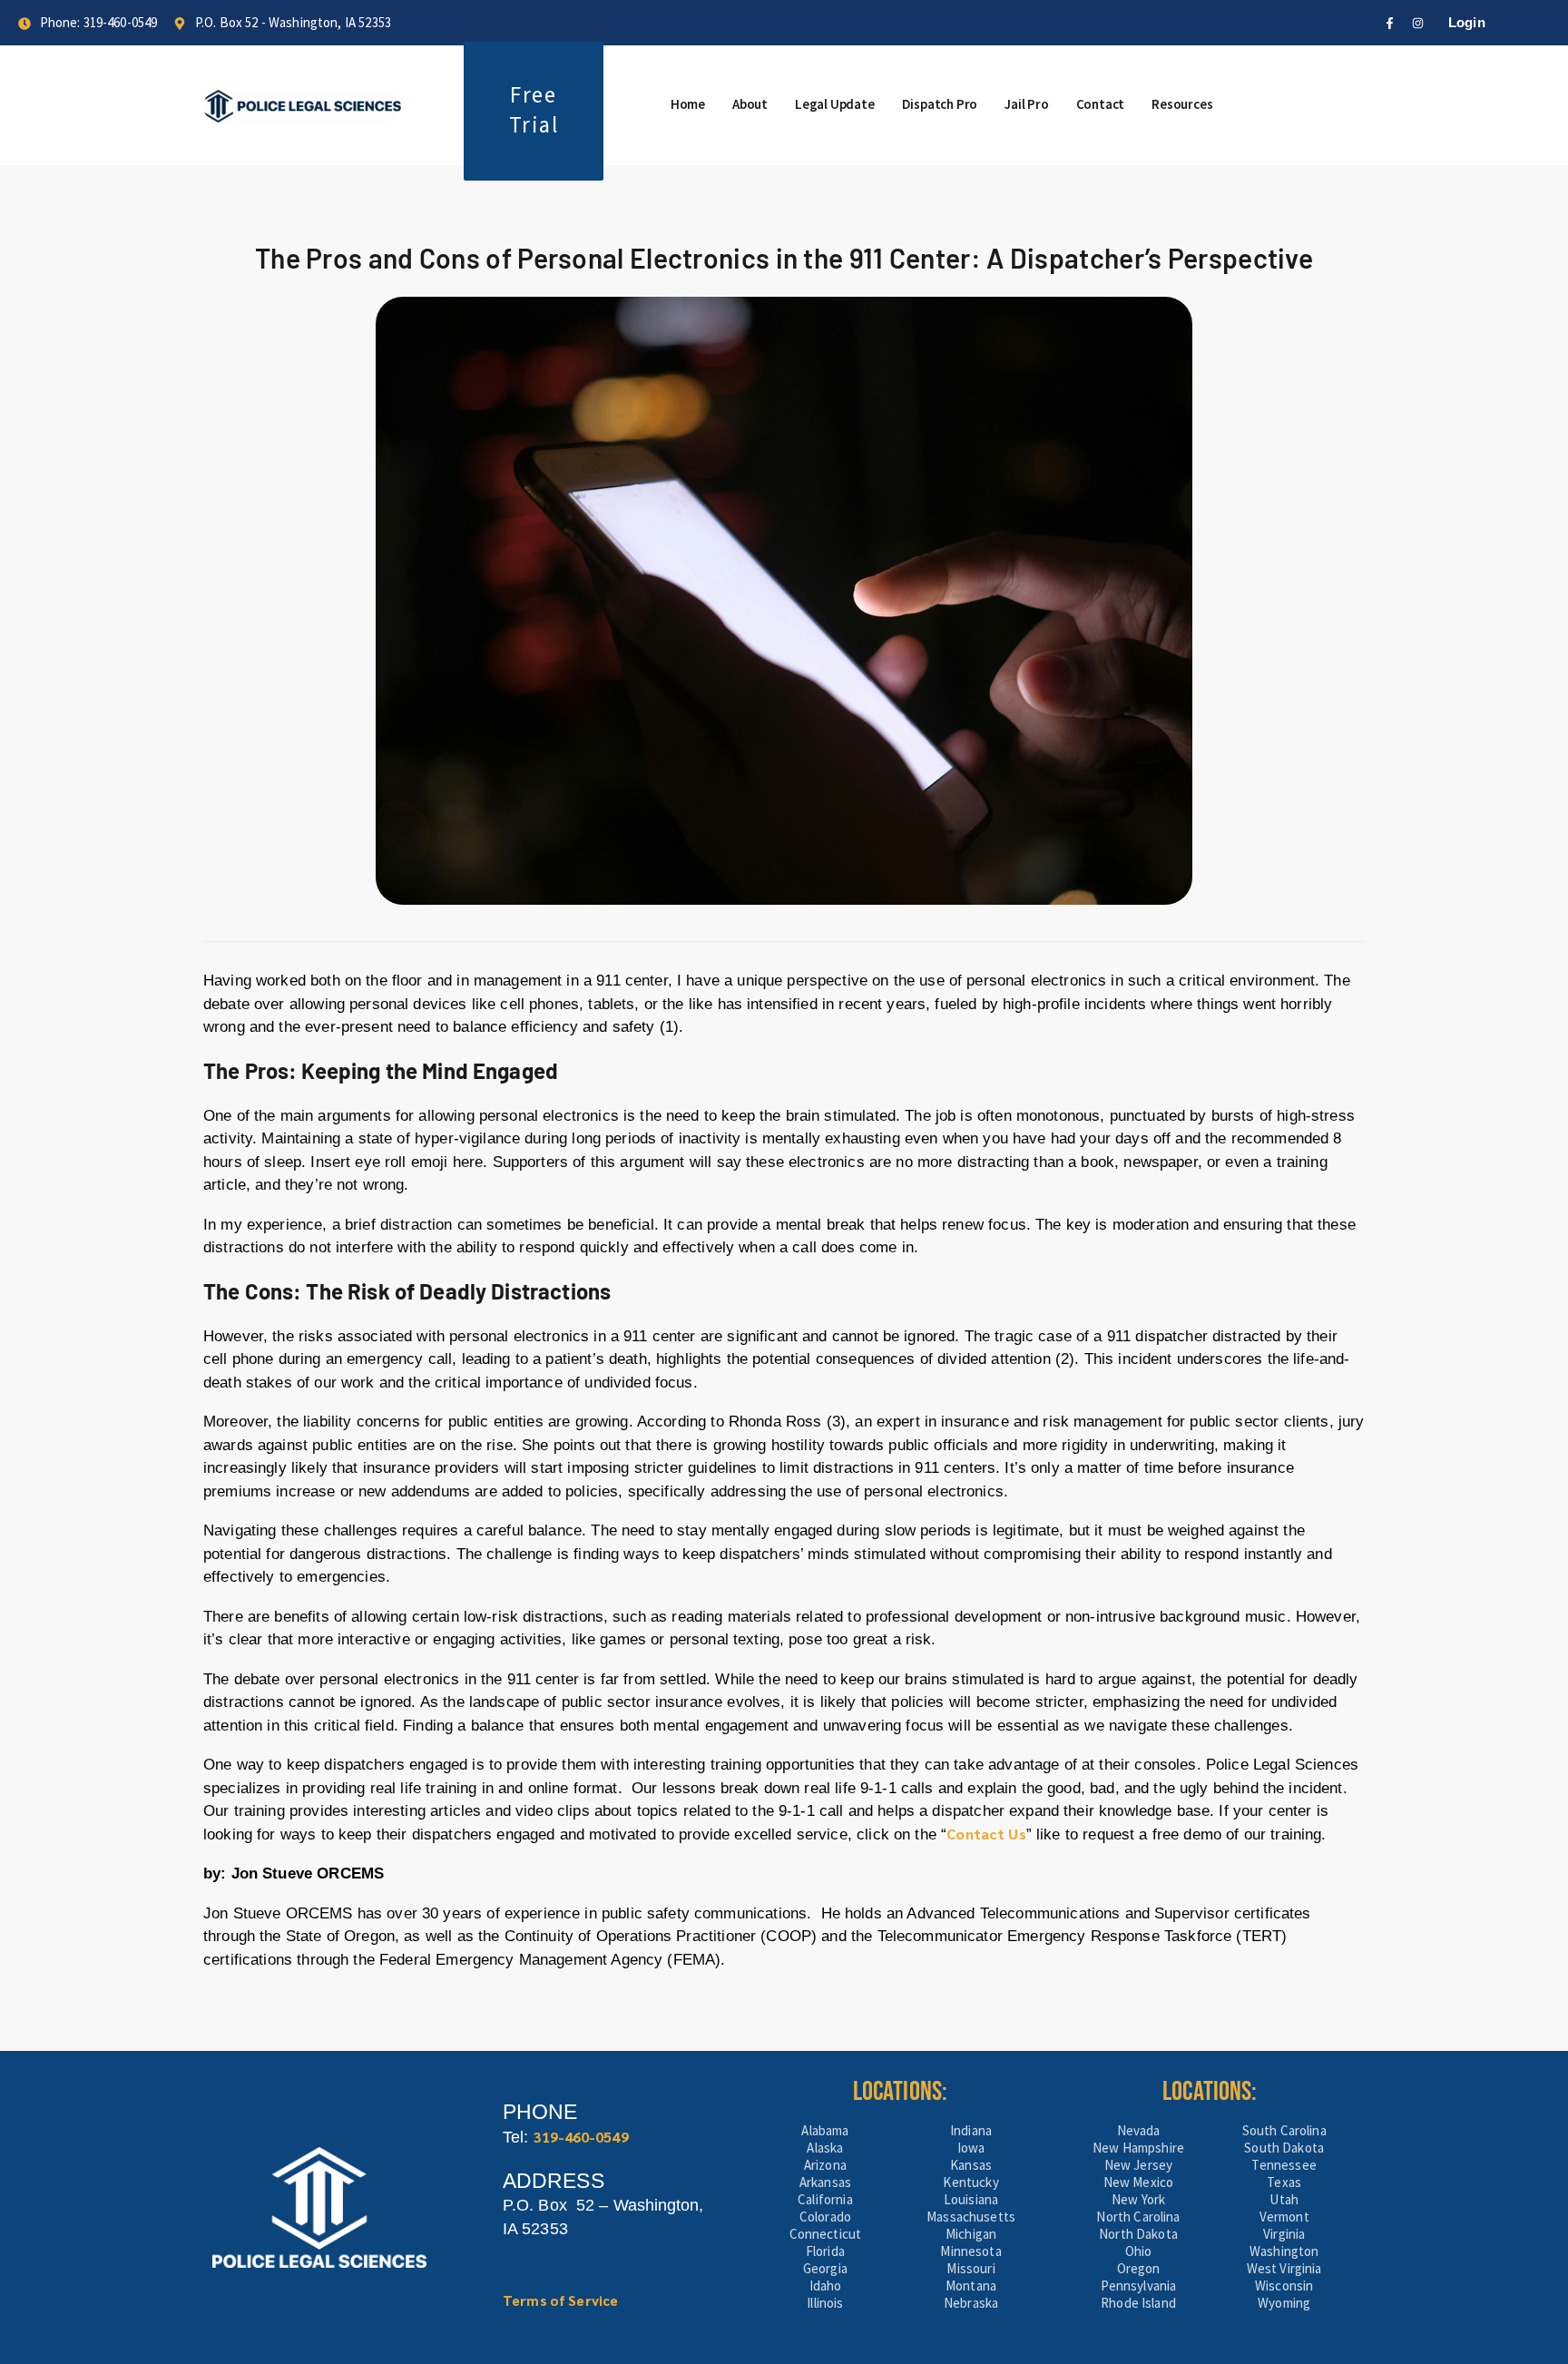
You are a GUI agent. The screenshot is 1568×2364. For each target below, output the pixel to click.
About (750, 104)
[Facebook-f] (1390, 23)
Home (688, 104)
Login (1467, 22)
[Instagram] (1418, 23)
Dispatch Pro (940, 104)
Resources (1182, 104)
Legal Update (835, 104)
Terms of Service (560, 2300)
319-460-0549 (581, 2137)
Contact (1101, 104)
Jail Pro (1026, 104)
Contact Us (986, 1834)
